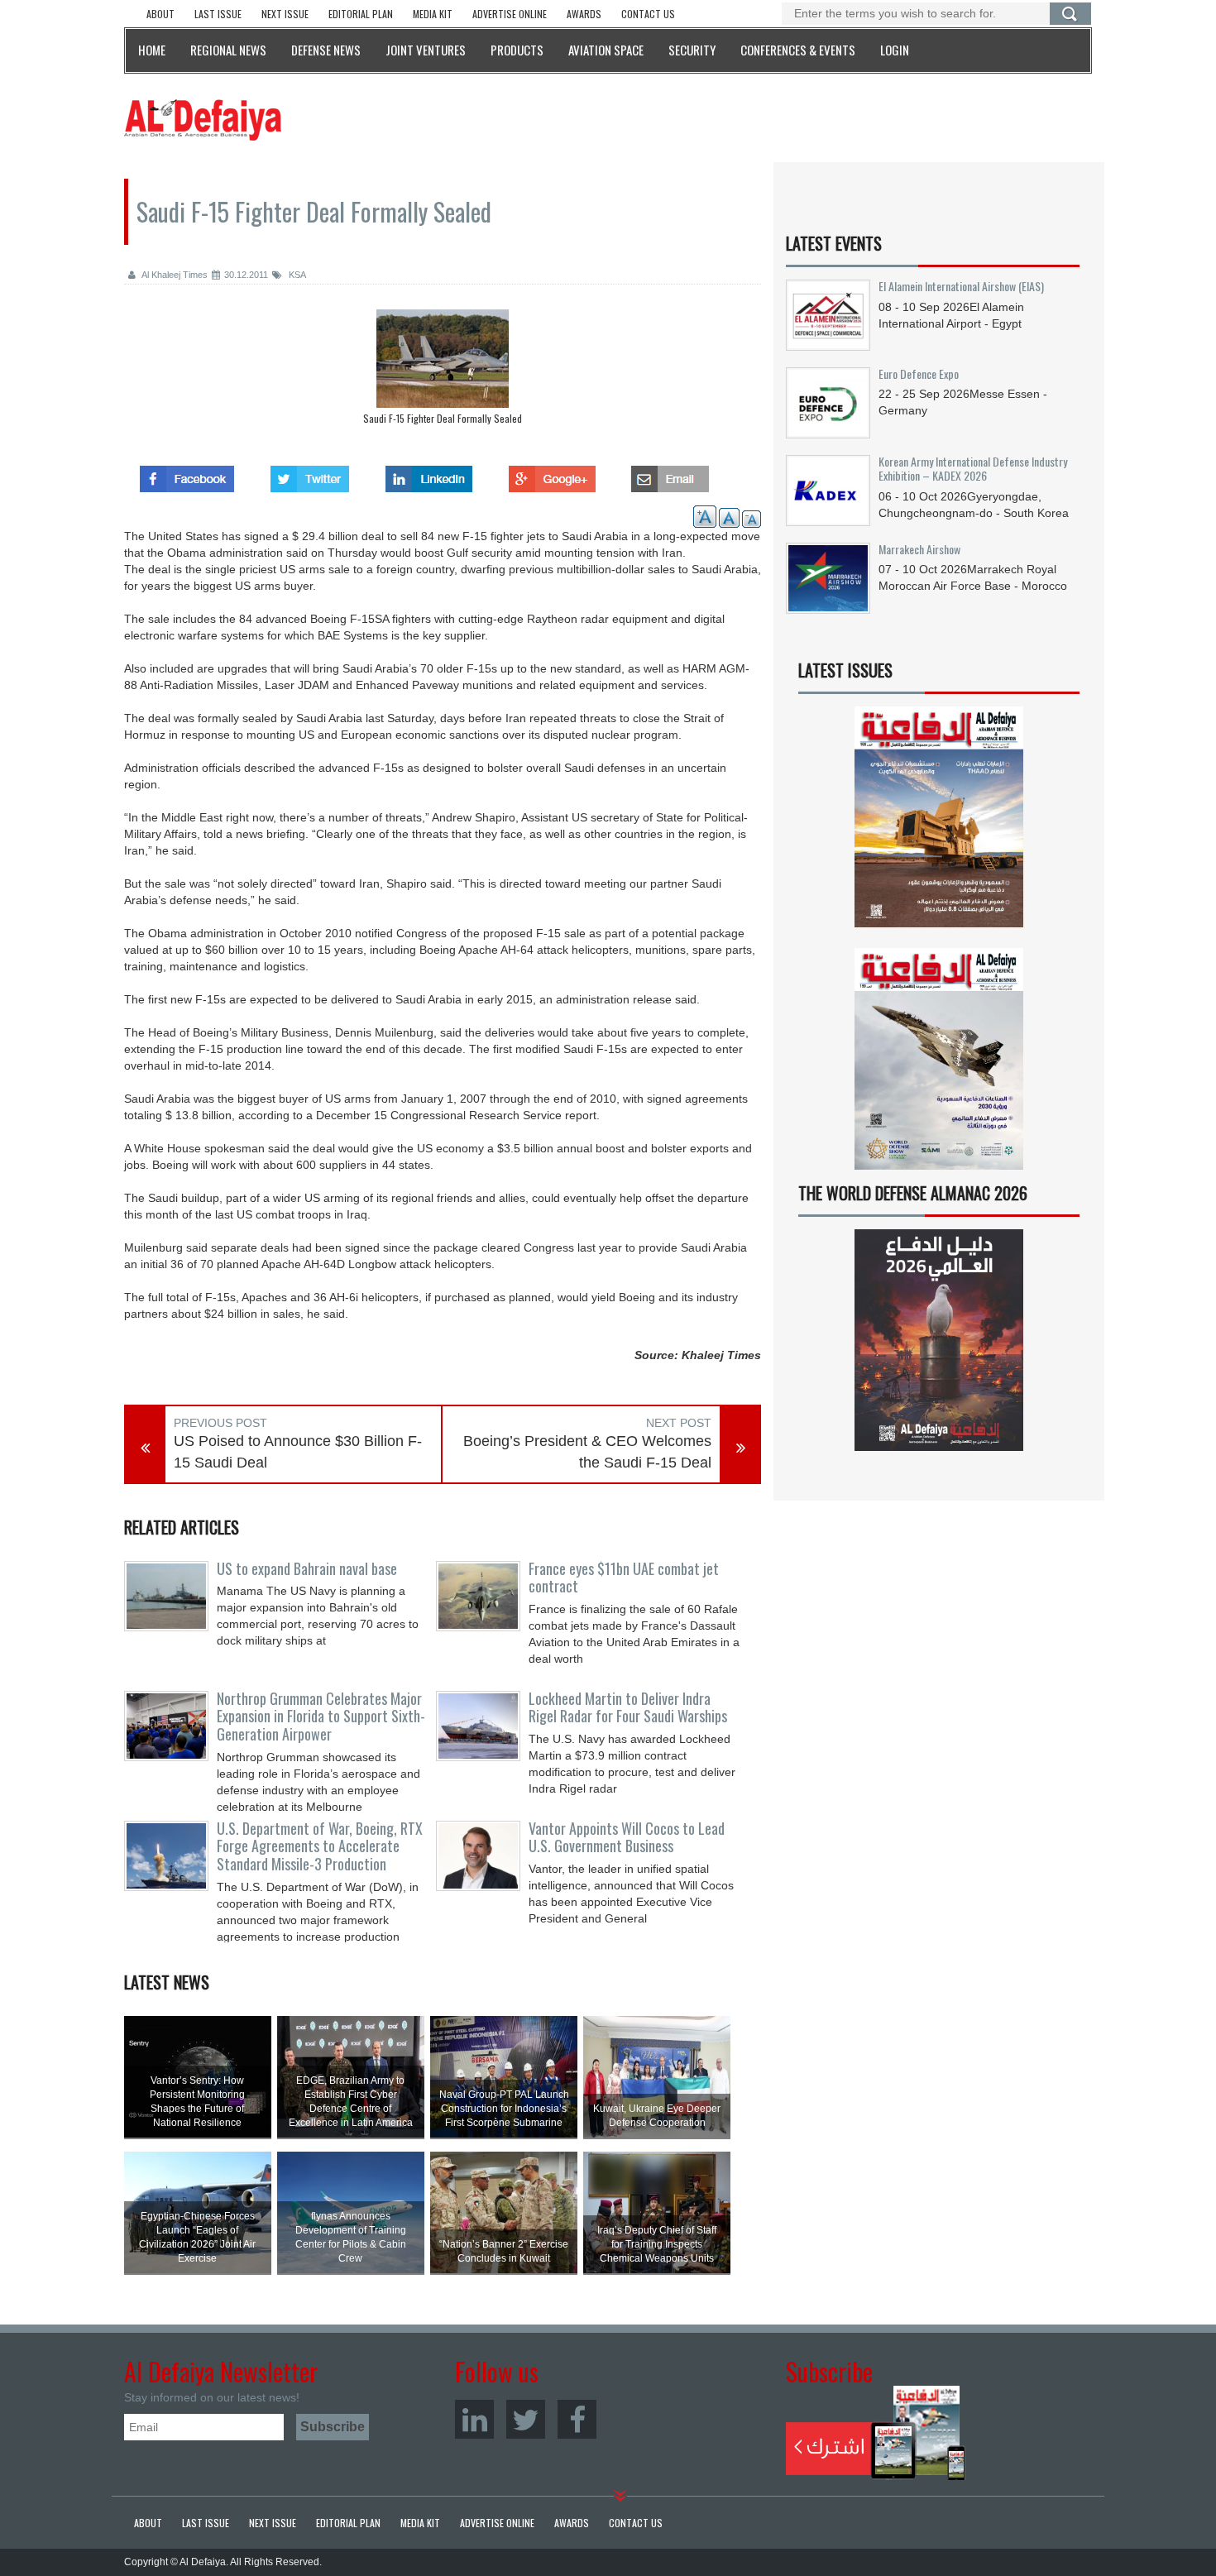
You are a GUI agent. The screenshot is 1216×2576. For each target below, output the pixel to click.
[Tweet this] (310, 474)
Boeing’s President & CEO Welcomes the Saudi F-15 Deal (587, 1452)
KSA (296, 275)
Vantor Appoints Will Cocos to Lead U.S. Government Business (627, 1837)
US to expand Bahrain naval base (307, 1568)
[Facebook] (577, 2419)
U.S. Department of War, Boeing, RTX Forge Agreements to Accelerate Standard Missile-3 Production (320, 1846)
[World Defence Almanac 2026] (939, 1340)
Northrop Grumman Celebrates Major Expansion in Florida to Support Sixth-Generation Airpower (321, 1717)
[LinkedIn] (474, 2419)
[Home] (203, 119)
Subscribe (876, 2433)
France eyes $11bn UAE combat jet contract (624, 1578)
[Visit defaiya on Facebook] (187, 474)
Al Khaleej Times (174, 275)
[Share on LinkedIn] (429, 474)
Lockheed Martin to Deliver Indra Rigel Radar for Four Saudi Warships (628, 1707)
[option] (443, 371)
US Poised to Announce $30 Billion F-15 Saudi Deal (298, 1452)
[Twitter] (526, 2419)
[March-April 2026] (939, 824)
